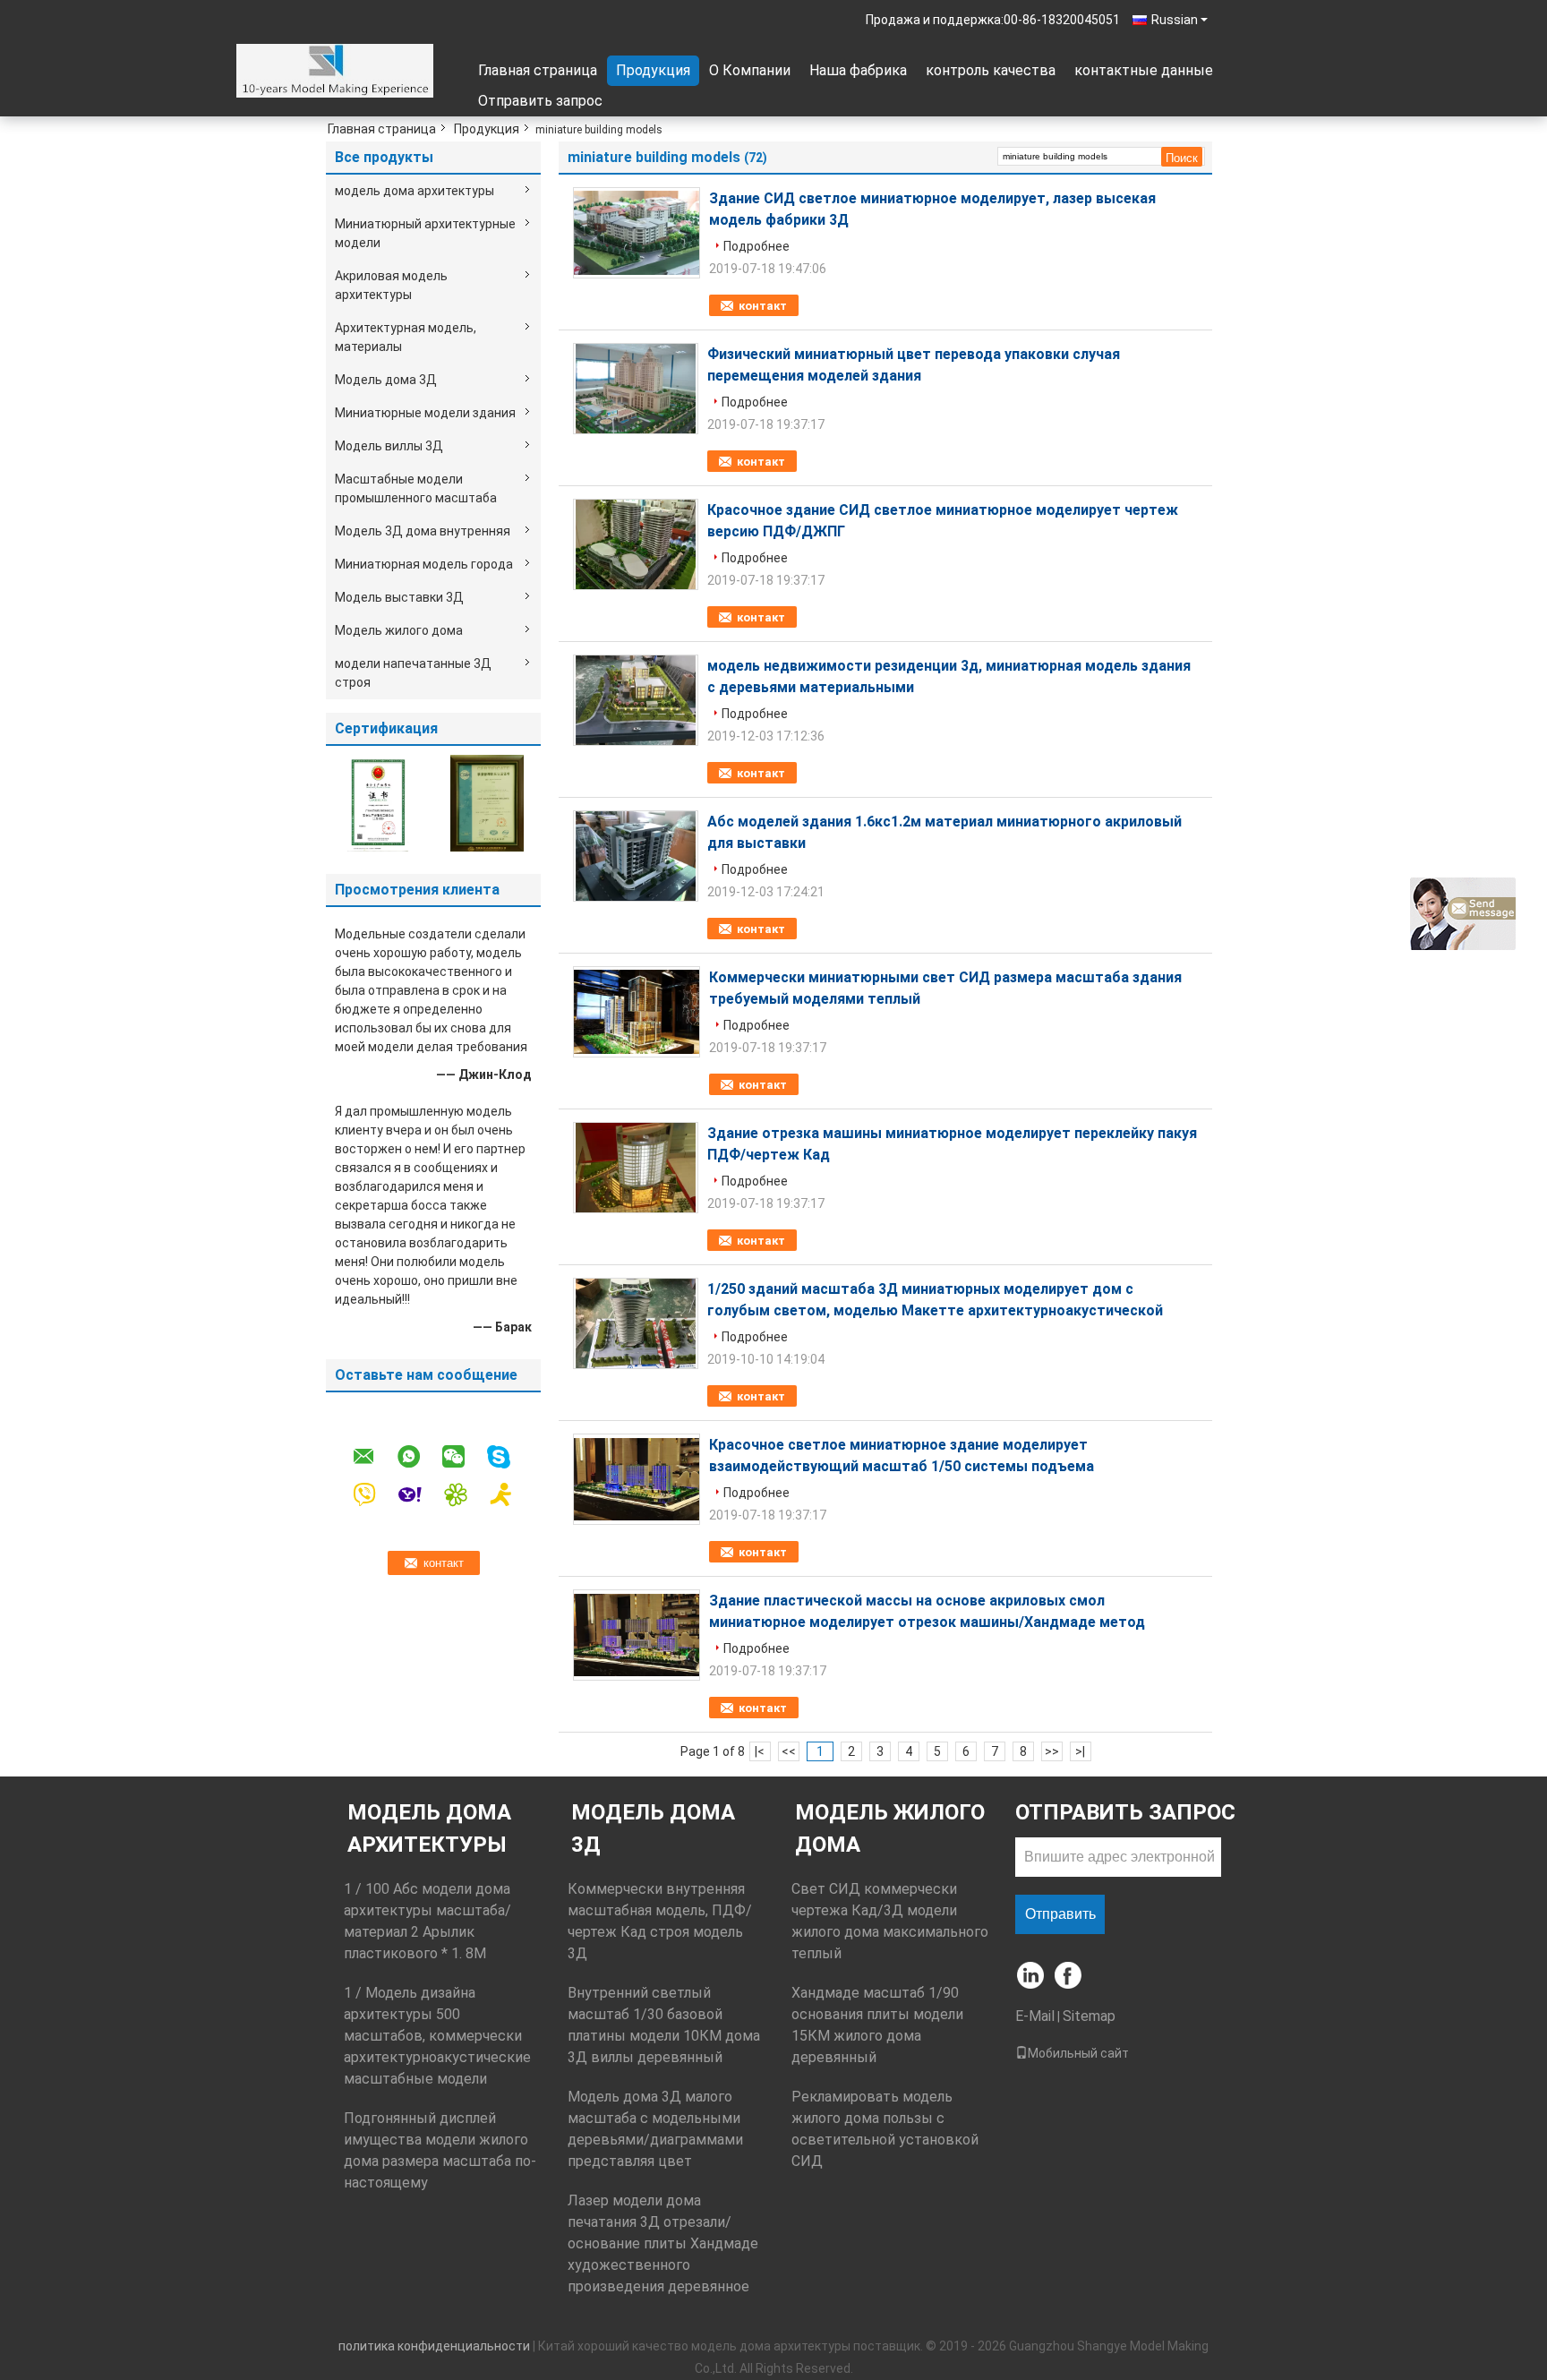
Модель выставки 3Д (399, 597)
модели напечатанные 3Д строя (413, 673)
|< (760, 1751)
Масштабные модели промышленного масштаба (416, 488)
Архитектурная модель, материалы (406, 337)
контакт (763, 306)
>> (1052, 1751)
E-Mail (1035, 2016)
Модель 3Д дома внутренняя (423, 531)
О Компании (750, 70)
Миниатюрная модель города (424, 564)
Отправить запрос (540, 101)
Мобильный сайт (1078, 2053)
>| (1080, 1751)
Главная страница (538, 70)
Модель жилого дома (399, 630)
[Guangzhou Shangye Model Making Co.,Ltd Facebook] (1069, 1977)
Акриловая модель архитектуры (391, 285)
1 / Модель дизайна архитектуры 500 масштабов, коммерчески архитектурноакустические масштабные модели (437, 2036)
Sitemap (1089, 2016)
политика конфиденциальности (434, 2346)
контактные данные (1144, 70)
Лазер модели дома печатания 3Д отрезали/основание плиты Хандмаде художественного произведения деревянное (663, 2243)
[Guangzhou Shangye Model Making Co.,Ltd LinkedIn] (1031, 1977)
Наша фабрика (858, 70)
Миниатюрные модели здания (425, 413)
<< (789, 1751)
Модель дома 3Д (386, 380)
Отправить (1060, 1914)
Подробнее (756, 246)
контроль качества (991, 70)
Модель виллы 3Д (389, 446)
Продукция (653, 70)
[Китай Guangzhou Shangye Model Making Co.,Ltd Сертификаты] (380, 802)
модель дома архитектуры (415, 191)
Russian (1175, 20)
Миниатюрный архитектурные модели (425, 233)
